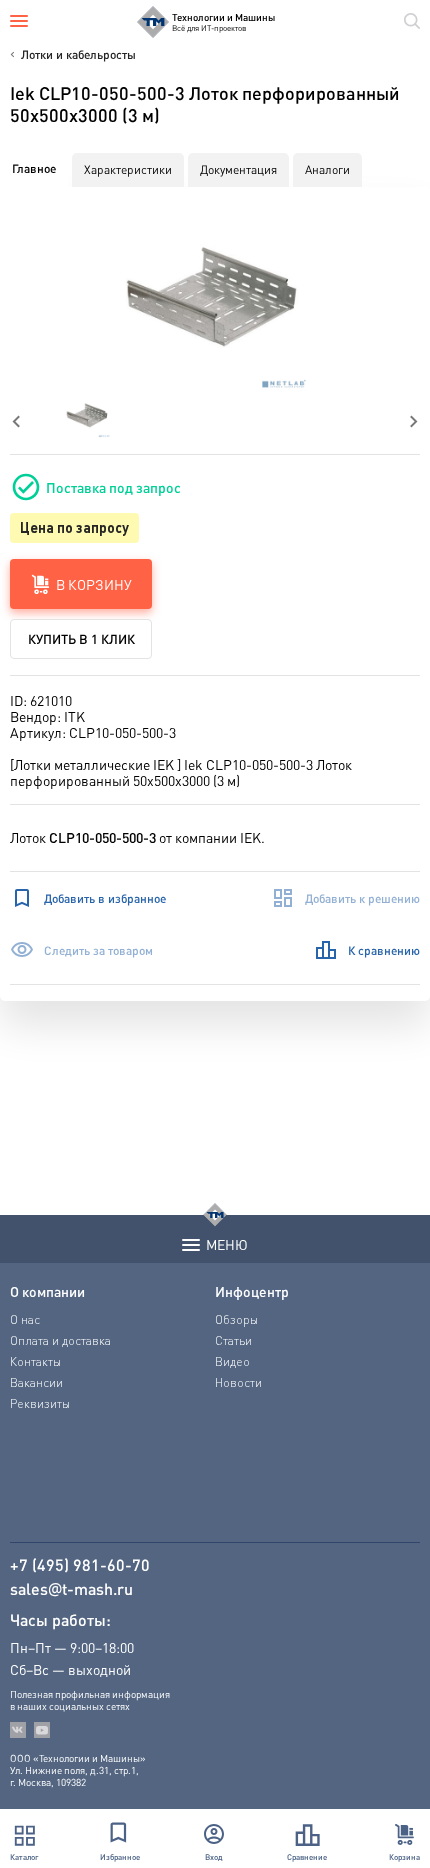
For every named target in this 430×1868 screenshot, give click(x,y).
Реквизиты (40, 1403)
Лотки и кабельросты (78, 54)
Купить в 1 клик (81, 638)
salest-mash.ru (71, 1589)
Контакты (35, 1361)
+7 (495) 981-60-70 (80, 1565)
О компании (47, 1291)
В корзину (94, 584)
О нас (25, 1319)
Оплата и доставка (60, 1340)
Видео (232, 1361)
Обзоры (236, 1319)
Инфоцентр (252, 1291)
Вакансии (36, 1382)
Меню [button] (227, 1244)
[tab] (34, 169)
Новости (238, 1382)
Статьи (233, 1340)
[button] (215, 295)
